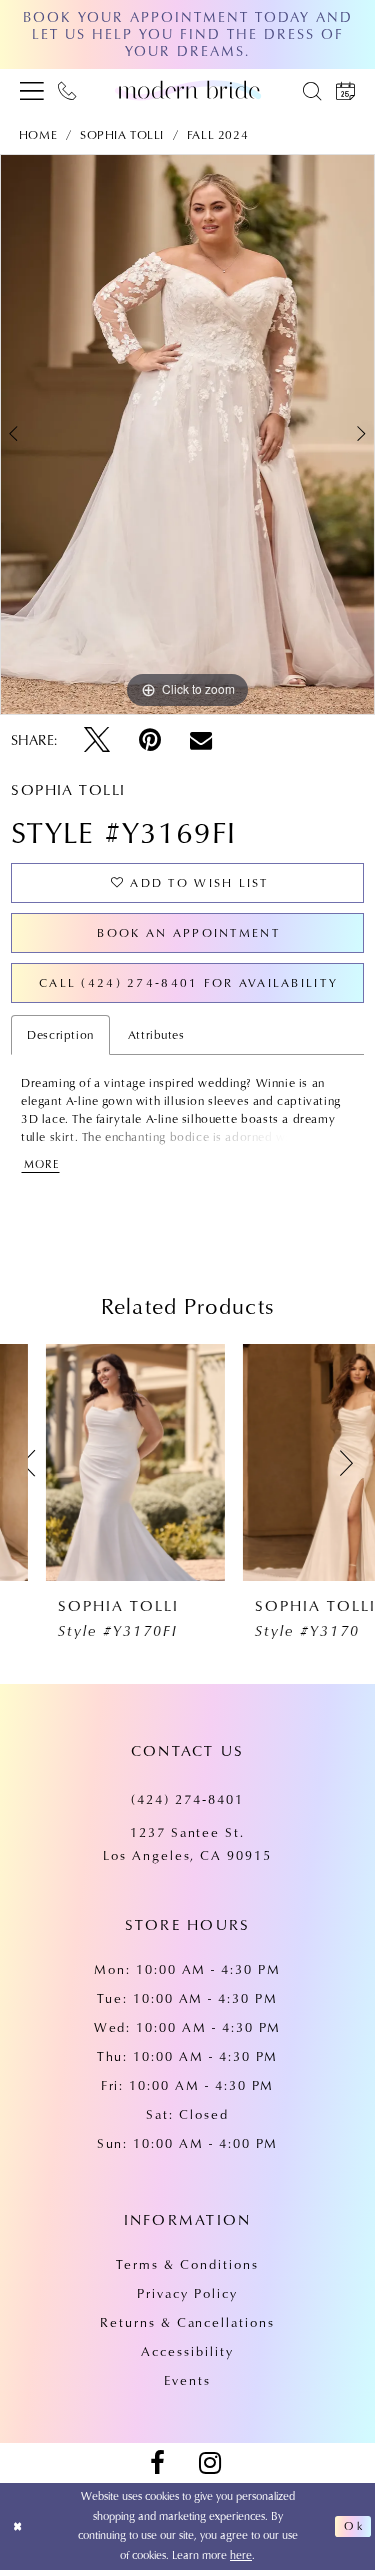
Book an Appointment (188, 932)
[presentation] (89, 1462)
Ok (353, 2526)
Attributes (156, 1034)
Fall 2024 (217, 134)
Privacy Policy (187, 2293)
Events (187, 2380)
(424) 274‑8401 (187, 1799)
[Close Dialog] (18, 2526)
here (241, 2555)
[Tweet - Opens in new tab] (97, 740)
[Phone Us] (67, 90)
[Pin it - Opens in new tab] (150, 740)
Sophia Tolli (122, 134)
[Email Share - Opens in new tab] (201, 740)
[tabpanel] (187, 435)
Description (60, 1034)
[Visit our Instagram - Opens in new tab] (210, 2463)
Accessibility (187, 2351)
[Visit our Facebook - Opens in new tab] (157, 2463)
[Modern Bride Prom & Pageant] (188, 90)
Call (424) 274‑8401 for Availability (188, 982)
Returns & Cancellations (187, 2322)
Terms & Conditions (187, 2264)
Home (38, 134)
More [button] (41, 1164)
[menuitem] (32, 90)
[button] (32, 90)
